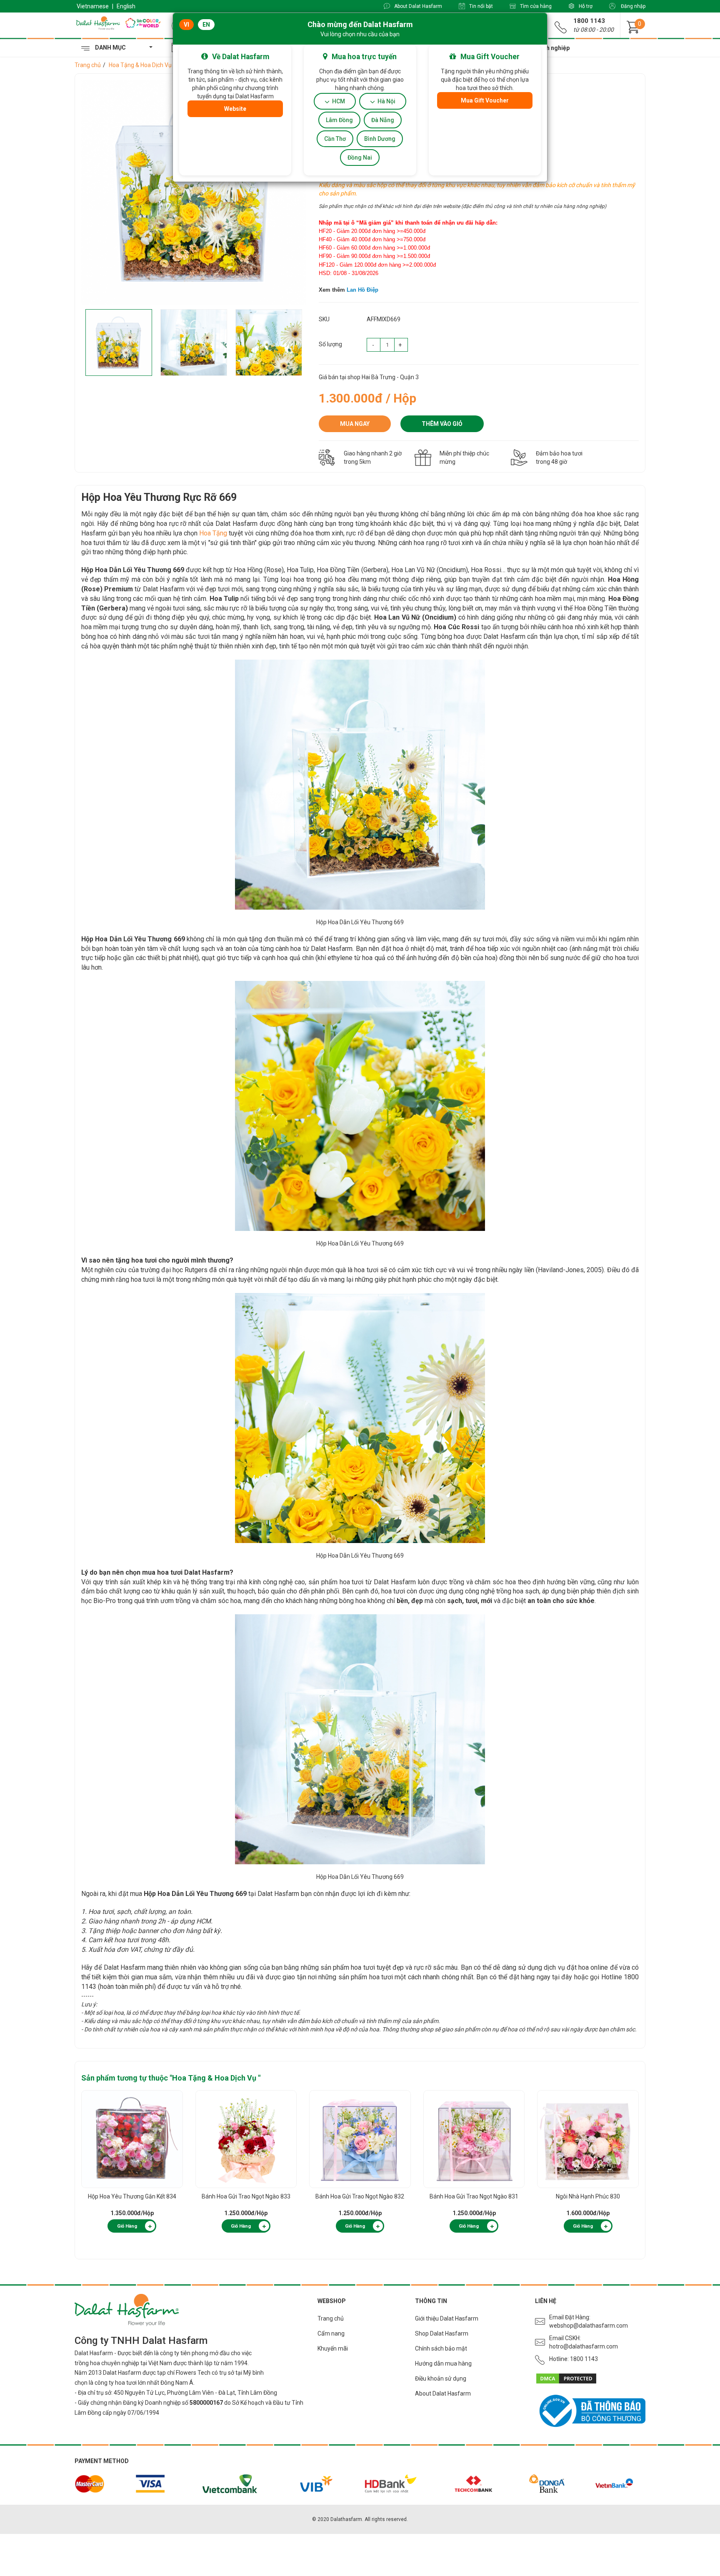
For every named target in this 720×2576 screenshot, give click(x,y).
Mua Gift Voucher (485, 100)
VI (186, 25)
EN (206, 25)
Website (235, 109)
